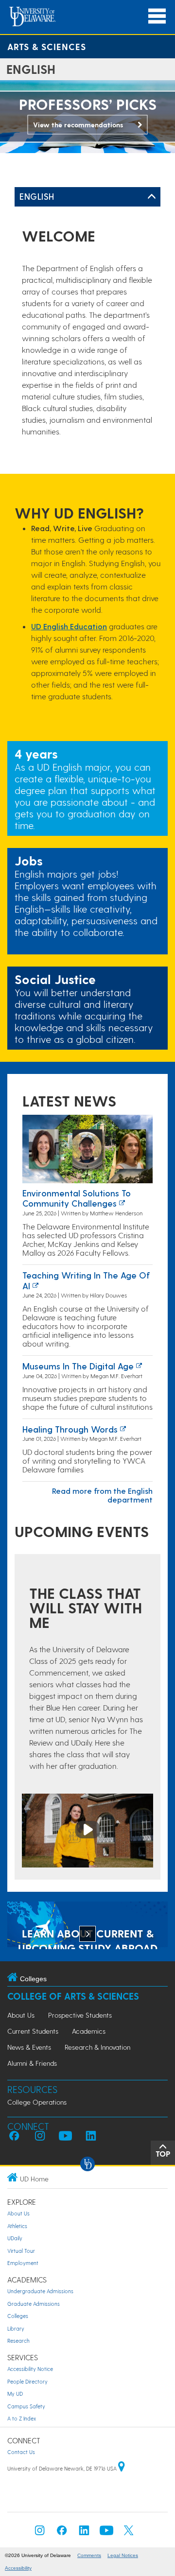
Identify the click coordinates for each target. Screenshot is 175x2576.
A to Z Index (22, 2418)
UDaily (15, 2238)
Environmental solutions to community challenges (77, 1198)
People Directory (27, 2381)
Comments (89, 2555)
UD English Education (69, 626)
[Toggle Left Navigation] (152, 197)
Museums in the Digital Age (78, 1366)
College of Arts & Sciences (73, 1996)
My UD (15, 2394)
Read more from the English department (102, 1495)
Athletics (17, 2226)
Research (18, 2341)
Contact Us (21, 2452)
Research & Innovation (97, 2047)
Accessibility (18, 2568)
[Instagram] (40, 2533)
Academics (89, 2031)
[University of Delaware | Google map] (122, 2468)
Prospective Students (80, 2015)
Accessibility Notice (30, 2369)
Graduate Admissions (34, 2304)
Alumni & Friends (32, 2063)
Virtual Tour (21, 2251)
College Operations (37, 2102)
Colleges (18, 2316)
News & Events (29, 2047)
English (37, 196)
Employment (23, 2263)
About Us (21, 2015)
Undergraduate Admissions (40, 2291)
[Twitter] (129, 2533)
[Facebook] (62, 2533)
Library (16, 2328)
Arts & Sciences (47, 46)
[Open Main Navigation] (157, 16)
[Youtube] (106, 2533)
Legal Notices (123, 2555)
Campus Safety (26, 2406)
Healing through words (70, 1429)
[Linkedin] (84, 2533)
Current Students (33, 2031)
